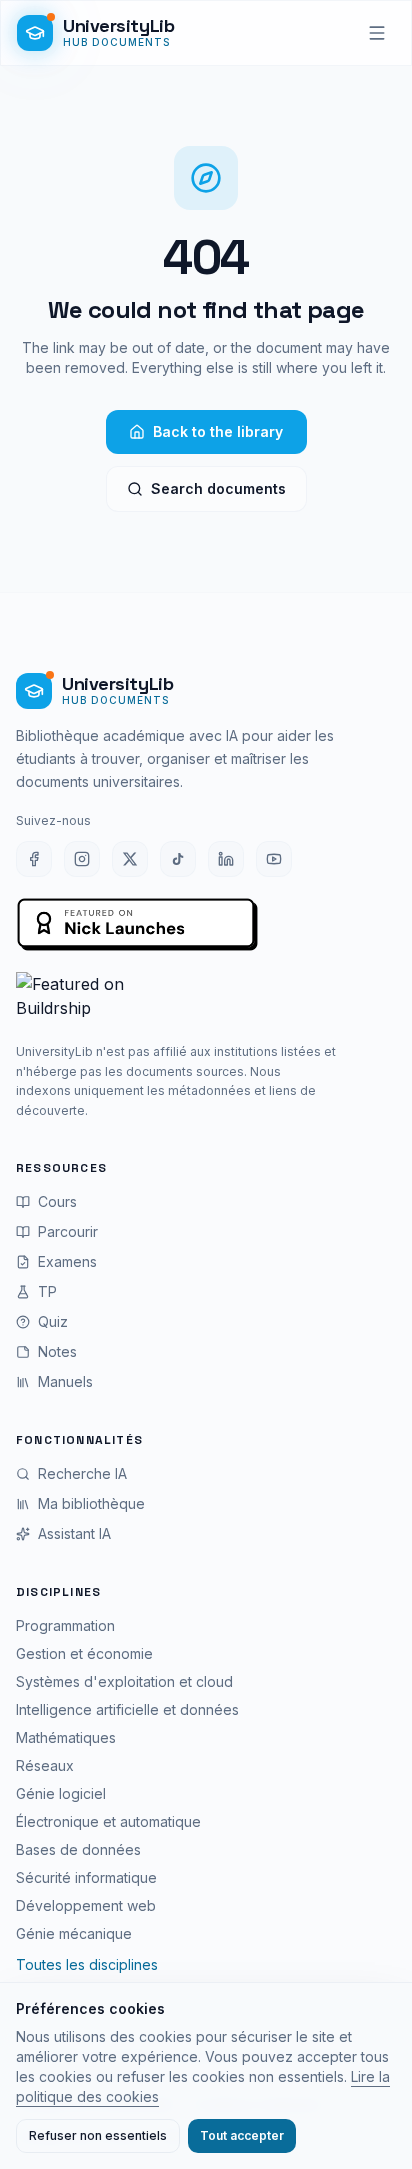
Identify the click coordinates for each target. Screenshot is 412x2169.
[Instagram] (82, 859)
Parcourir (68, 1231)
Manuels (65, 1381)
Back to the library (218, 431)
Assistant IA (74, 1533)
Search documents (218, 488)
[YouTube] (274, 859)
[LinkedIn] (226, 859)
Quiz (53, 1321)
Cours (57, 1201)
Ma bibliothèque (91, 1503)
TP (47, 1291)
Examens (67, 1261)
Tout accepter (242, 2135)
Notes (57, 1351)
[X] (130, 859)
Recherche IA (82, 1473)
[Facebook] (34, 859)
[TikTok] (178, 859)
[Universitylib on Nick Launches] (138, 925)
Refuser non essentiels (98, 2135)
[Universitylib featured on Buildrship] (206, 999)
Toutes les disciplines (87, 1964)
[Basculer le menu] (377, 33)
